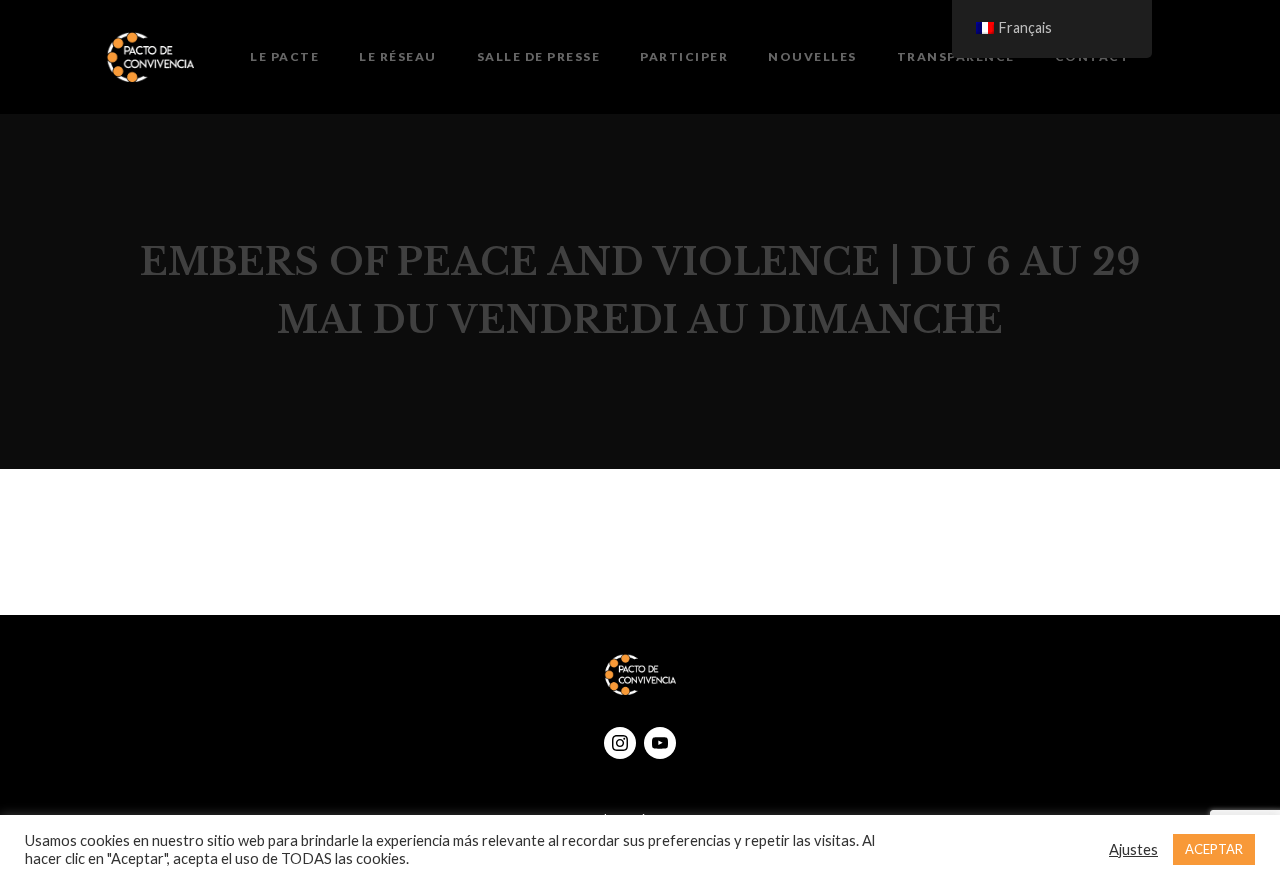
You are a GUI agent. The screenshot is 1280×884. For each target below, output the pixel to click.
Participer (684, 56)
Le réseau (398, 56)
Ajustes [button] (1133, 849)
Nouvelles (812, 56)
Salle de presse (539, 56)
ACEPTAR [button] (1214, 849)
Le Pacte (284, 56)
